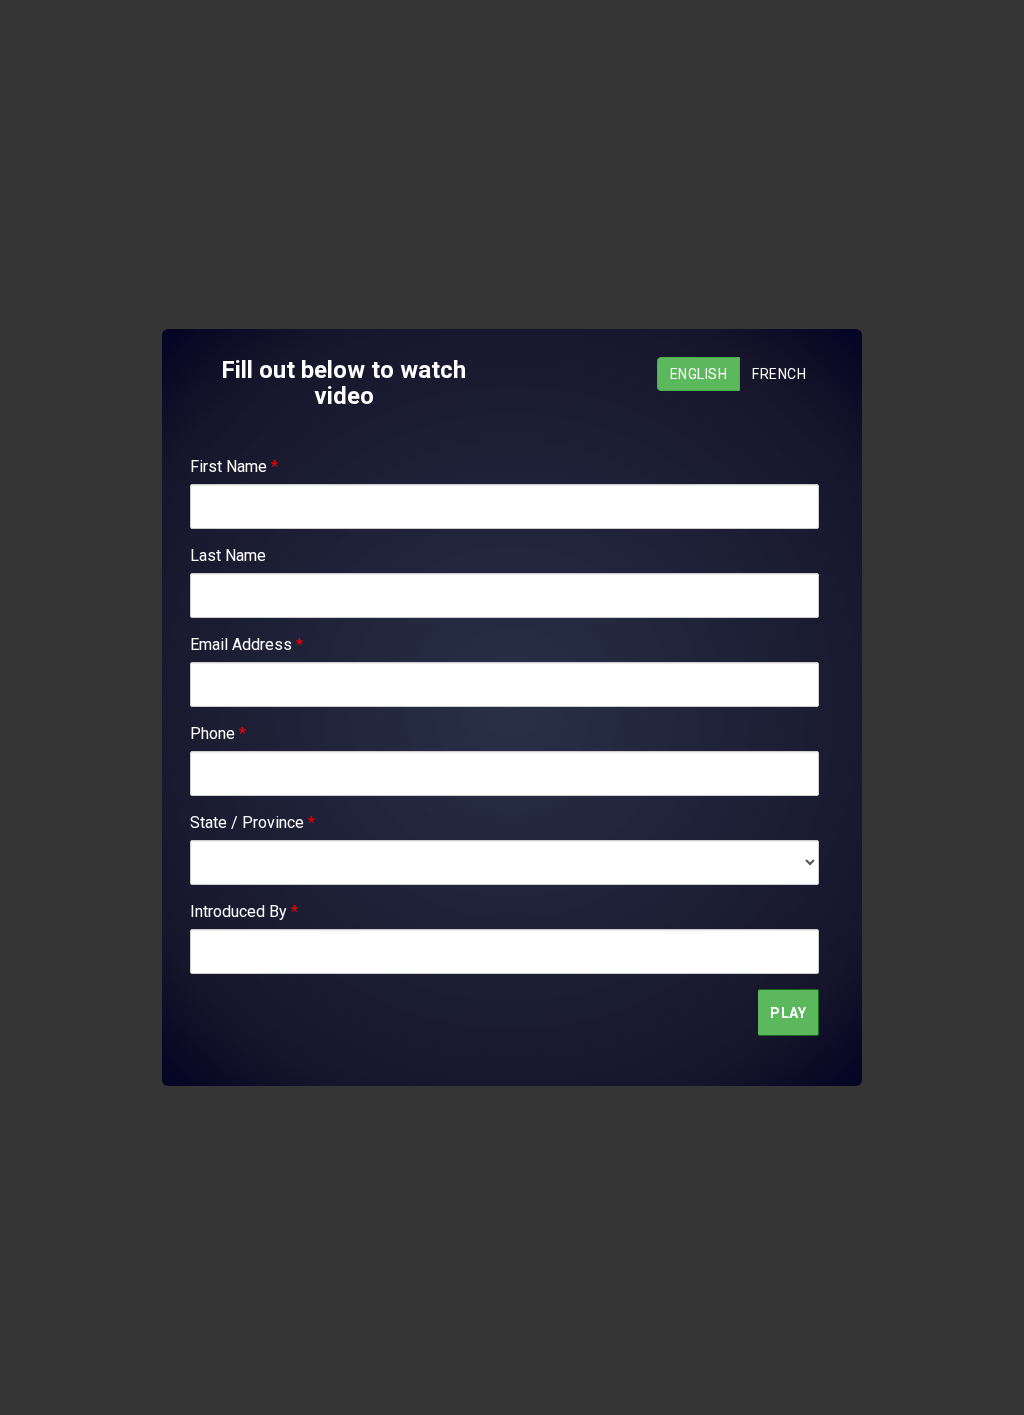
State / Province (252, 822)
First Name (234, 466)
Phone (218, 733)
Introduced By (244, 911)
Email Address (246, 644)
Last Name (228, 555)
